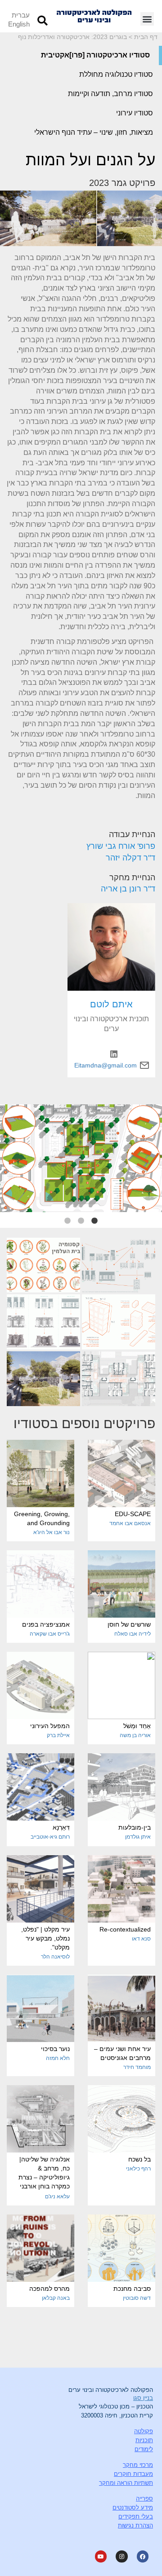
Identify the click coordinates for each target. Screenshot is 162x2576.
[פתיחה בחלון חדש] (119, 1265)
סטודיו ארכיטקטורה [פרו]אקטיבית (95, 55)
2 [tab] (81, 1221)
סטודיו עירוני (135, 113)
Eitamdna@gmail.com (106, 1065)
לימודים (144, 2449)
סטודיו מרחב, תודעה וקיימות (110, 94)
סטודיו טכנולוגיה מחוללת (116, 74)
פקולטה (144, 2431)
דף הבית (146, 37)
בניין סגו (143, 2398)
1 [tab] (94, 1221)
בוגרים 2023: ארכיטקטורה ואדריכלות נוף (72, 37)
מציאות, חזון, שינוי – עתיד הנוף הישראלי (94, 132)
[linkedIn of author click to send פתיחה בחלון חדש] (111, 1054)
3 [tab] (67, 1221)
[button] (147, 19)
